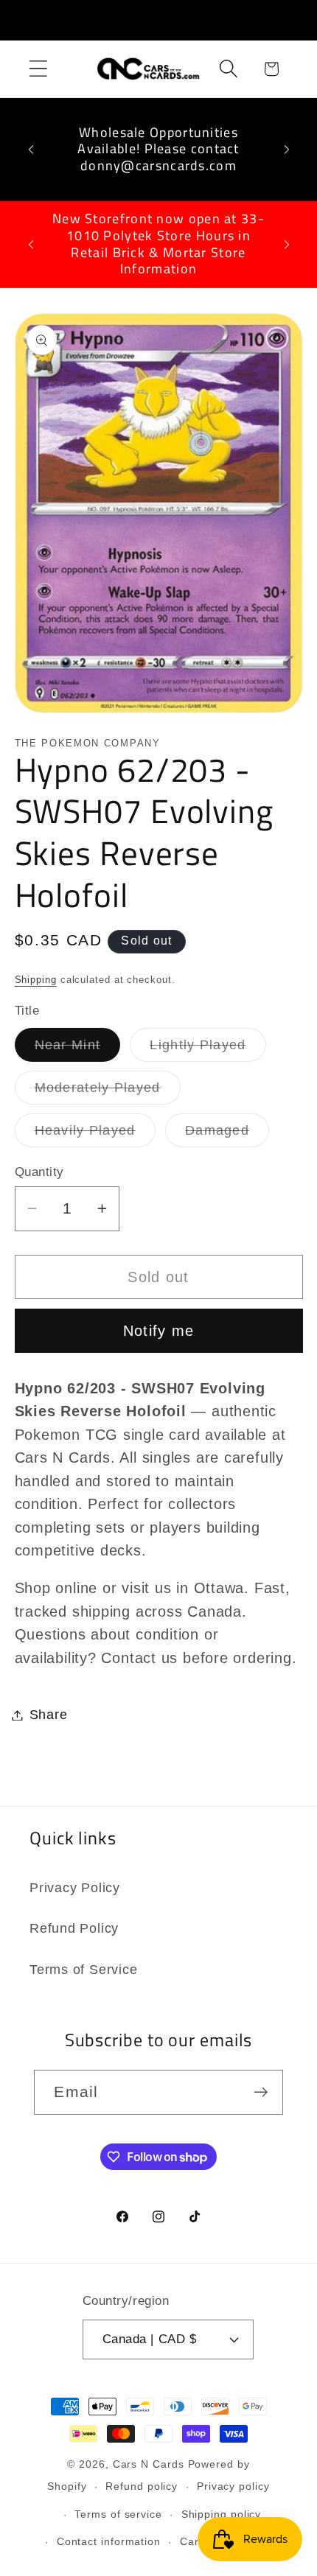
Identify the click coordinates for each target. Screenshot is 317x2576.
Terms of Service (83, 1970)
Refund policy (142, 2486)
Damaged (227, 1135)
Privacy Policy (75, 1888)
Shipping (36, 980)
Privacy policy (233, 2486)
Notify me (159, 1331)
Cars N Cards (149, 2464)
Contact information (109, 2541)
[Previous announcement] (31, 150)
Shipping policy (222, 2514)
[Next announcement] (287, 150)
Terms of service (118, 2514)
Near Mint (78, 1049)
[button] (38, 69)
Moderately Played (108, 1092)
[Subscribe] (261, 2092)
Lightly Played (208, 1049)
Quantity (39, 1172)
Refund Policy (74, 1928)
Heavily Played (95, 1135)
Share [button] (49, 1715)
